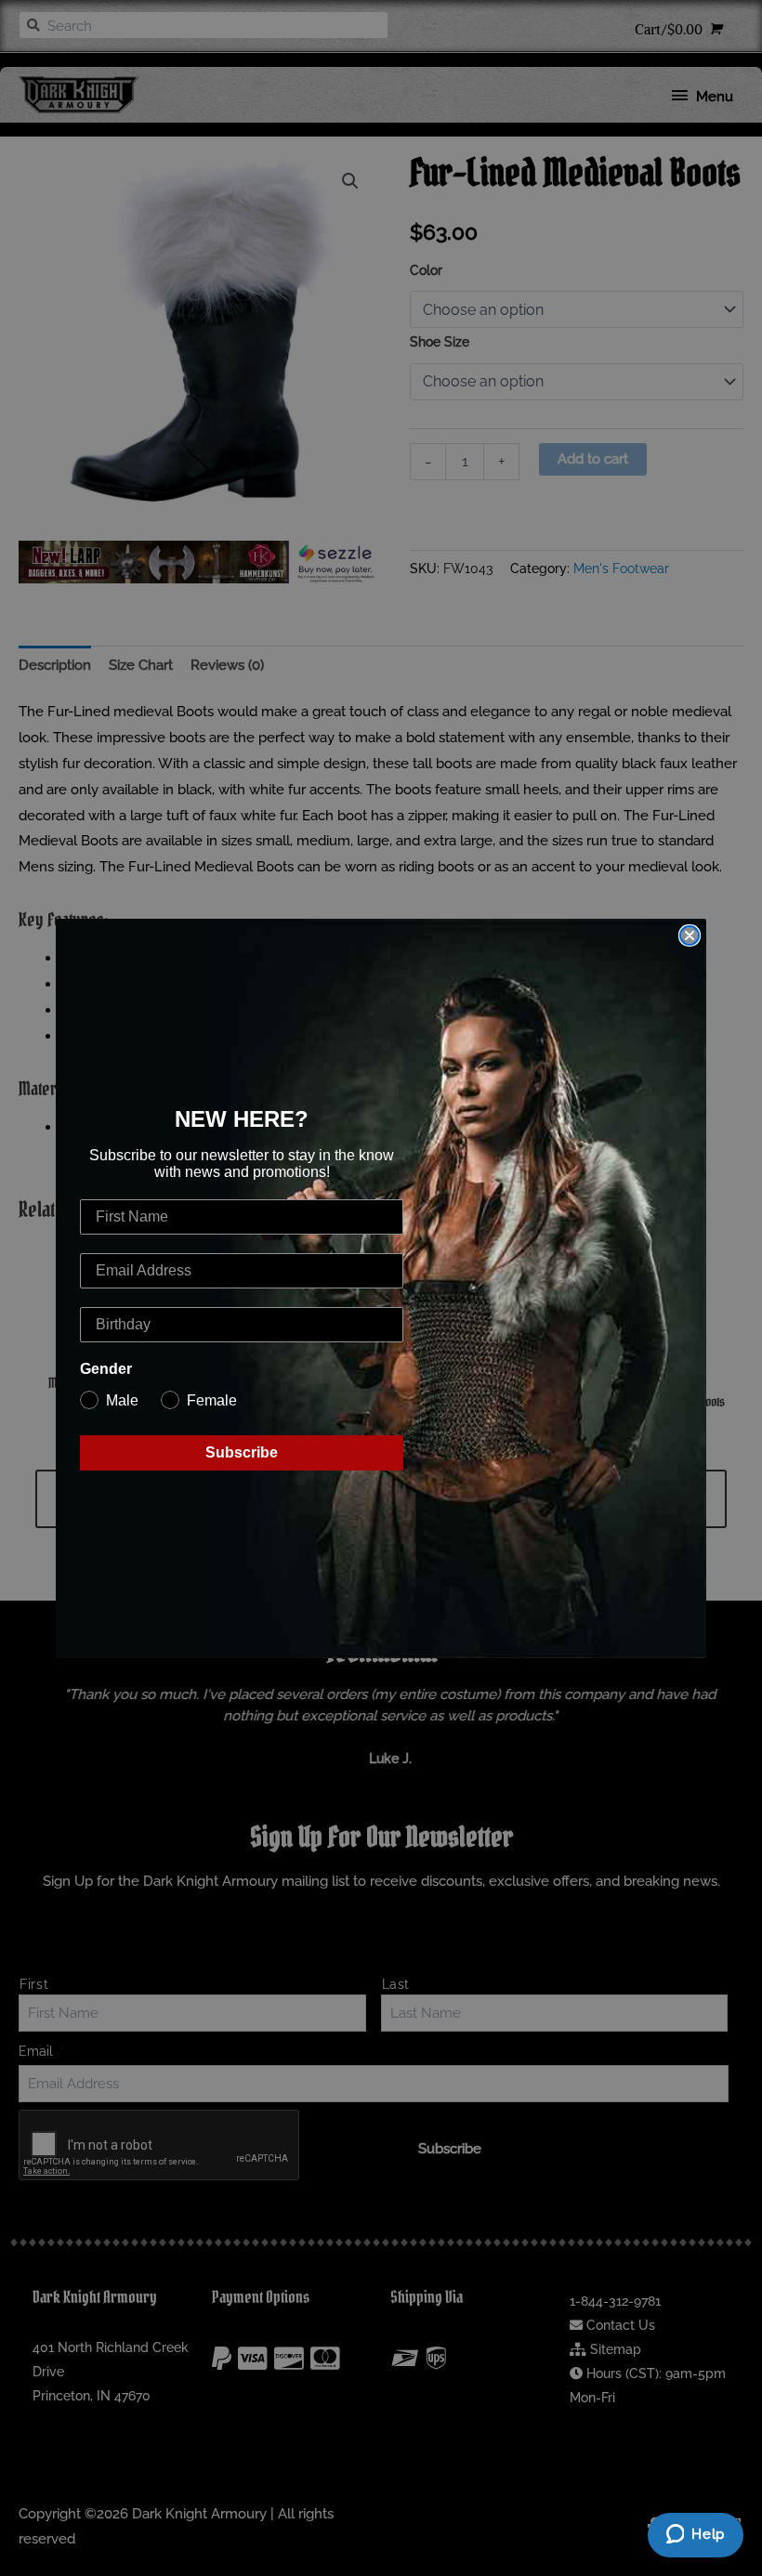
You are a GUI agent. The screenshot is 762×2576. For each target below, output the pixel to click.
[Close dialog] (690, 935)
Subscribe (242, 1452)
